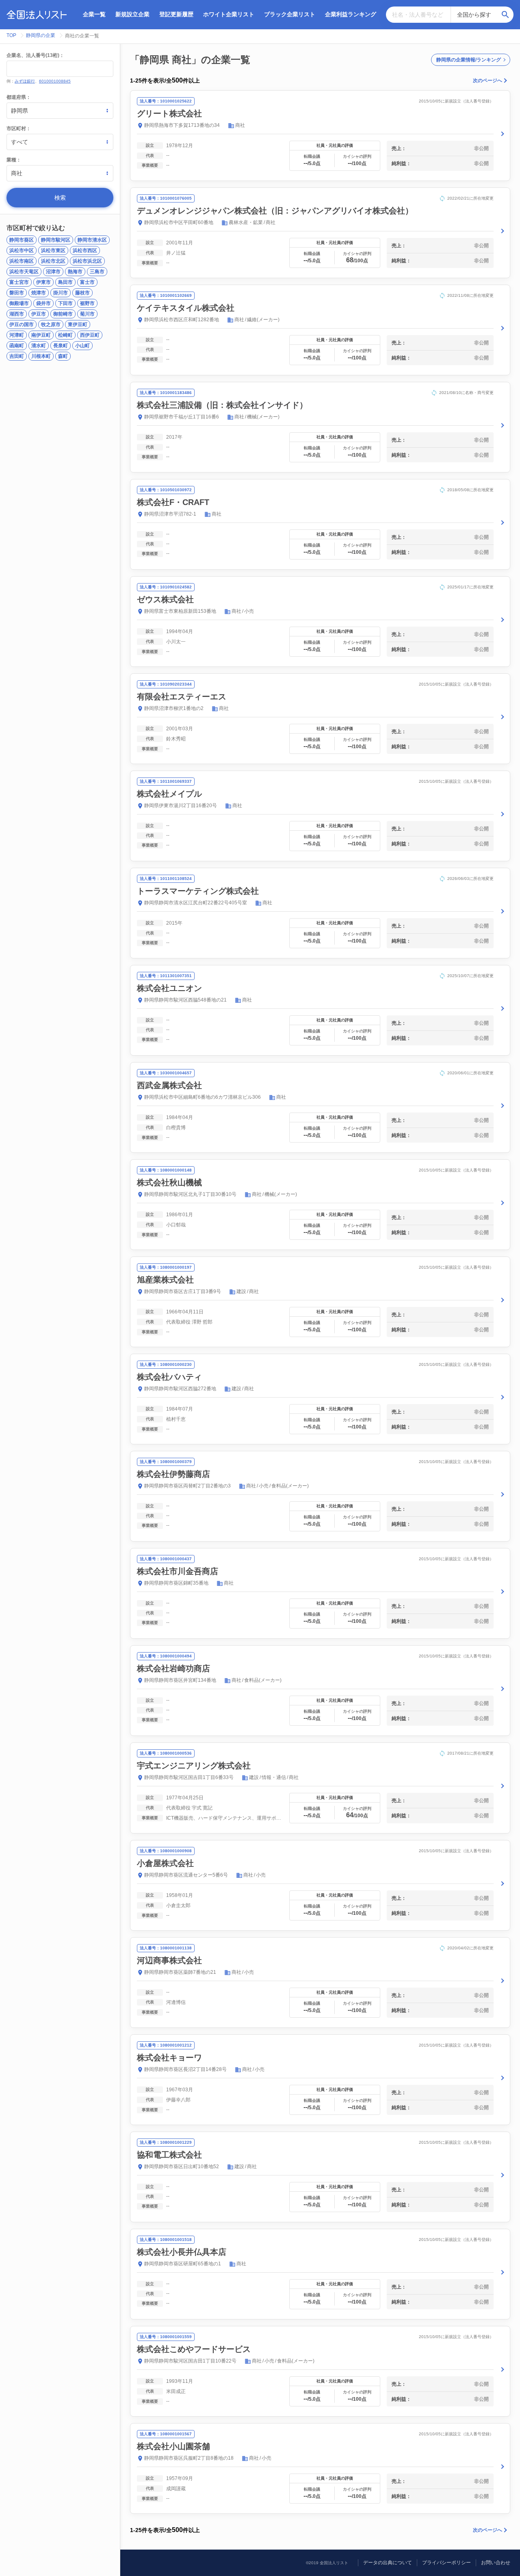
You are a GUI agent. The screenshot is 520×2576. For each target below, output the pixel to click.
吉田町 (17, 356)
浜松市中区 (22, 250)
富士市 (87, 282)
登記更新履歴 (176, 14)
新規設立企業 (132, 14)
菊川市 (87, 314)
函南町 (17, 346)
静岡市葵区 (22, 240)
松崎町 (65, 335)
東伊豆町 (78, 324)
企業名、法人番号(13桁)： (35, 55)
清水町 (39, 346)
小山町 (82, 346)
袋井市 (43, 303)
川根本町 (41, 356)
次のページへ (487, 81)
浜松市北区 (53, 261)
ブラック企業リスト (290, 14)
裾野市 (87, 303)
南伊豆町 (41, 335)
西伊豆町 (90, 335)
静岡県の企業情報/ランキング (469, 60)
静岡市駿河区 (56, 240)
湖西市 (17, 314)
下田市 (65, 303)
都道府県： (19, 97)
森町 (63, 356)
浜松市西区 (85, 250)
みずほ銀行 (25, 81)
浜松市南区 (22, 261)
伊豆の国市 (22, 324)
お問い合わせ (496, 2563)
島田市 (65, 282)
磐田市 (17, 293)
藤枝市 (82, 293)
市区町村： (19, 128)
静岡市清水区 (92, 240)
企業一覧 (94, 14)
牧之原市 (51, 324)
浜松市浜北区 (87, 261)
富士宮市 (19, 282)
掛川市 (61, 293)
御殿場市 (19, 303)
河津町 (17, 335)
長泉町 (61, 346)
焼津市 (39, 293)
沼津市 (53, 272)
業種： (14, 160)
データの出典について (388, 2563)
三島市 (97, 272)
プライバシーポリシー (446, 2563)
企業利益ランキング (351, 14)
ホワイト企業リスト (229, 14)
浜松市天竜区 (24, 272)
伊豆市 (39, 314)
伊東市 (43, 282)
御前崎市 (63, 314)
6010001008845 (55, 81)
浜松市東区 (53, 250)
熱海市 (75, 272)
